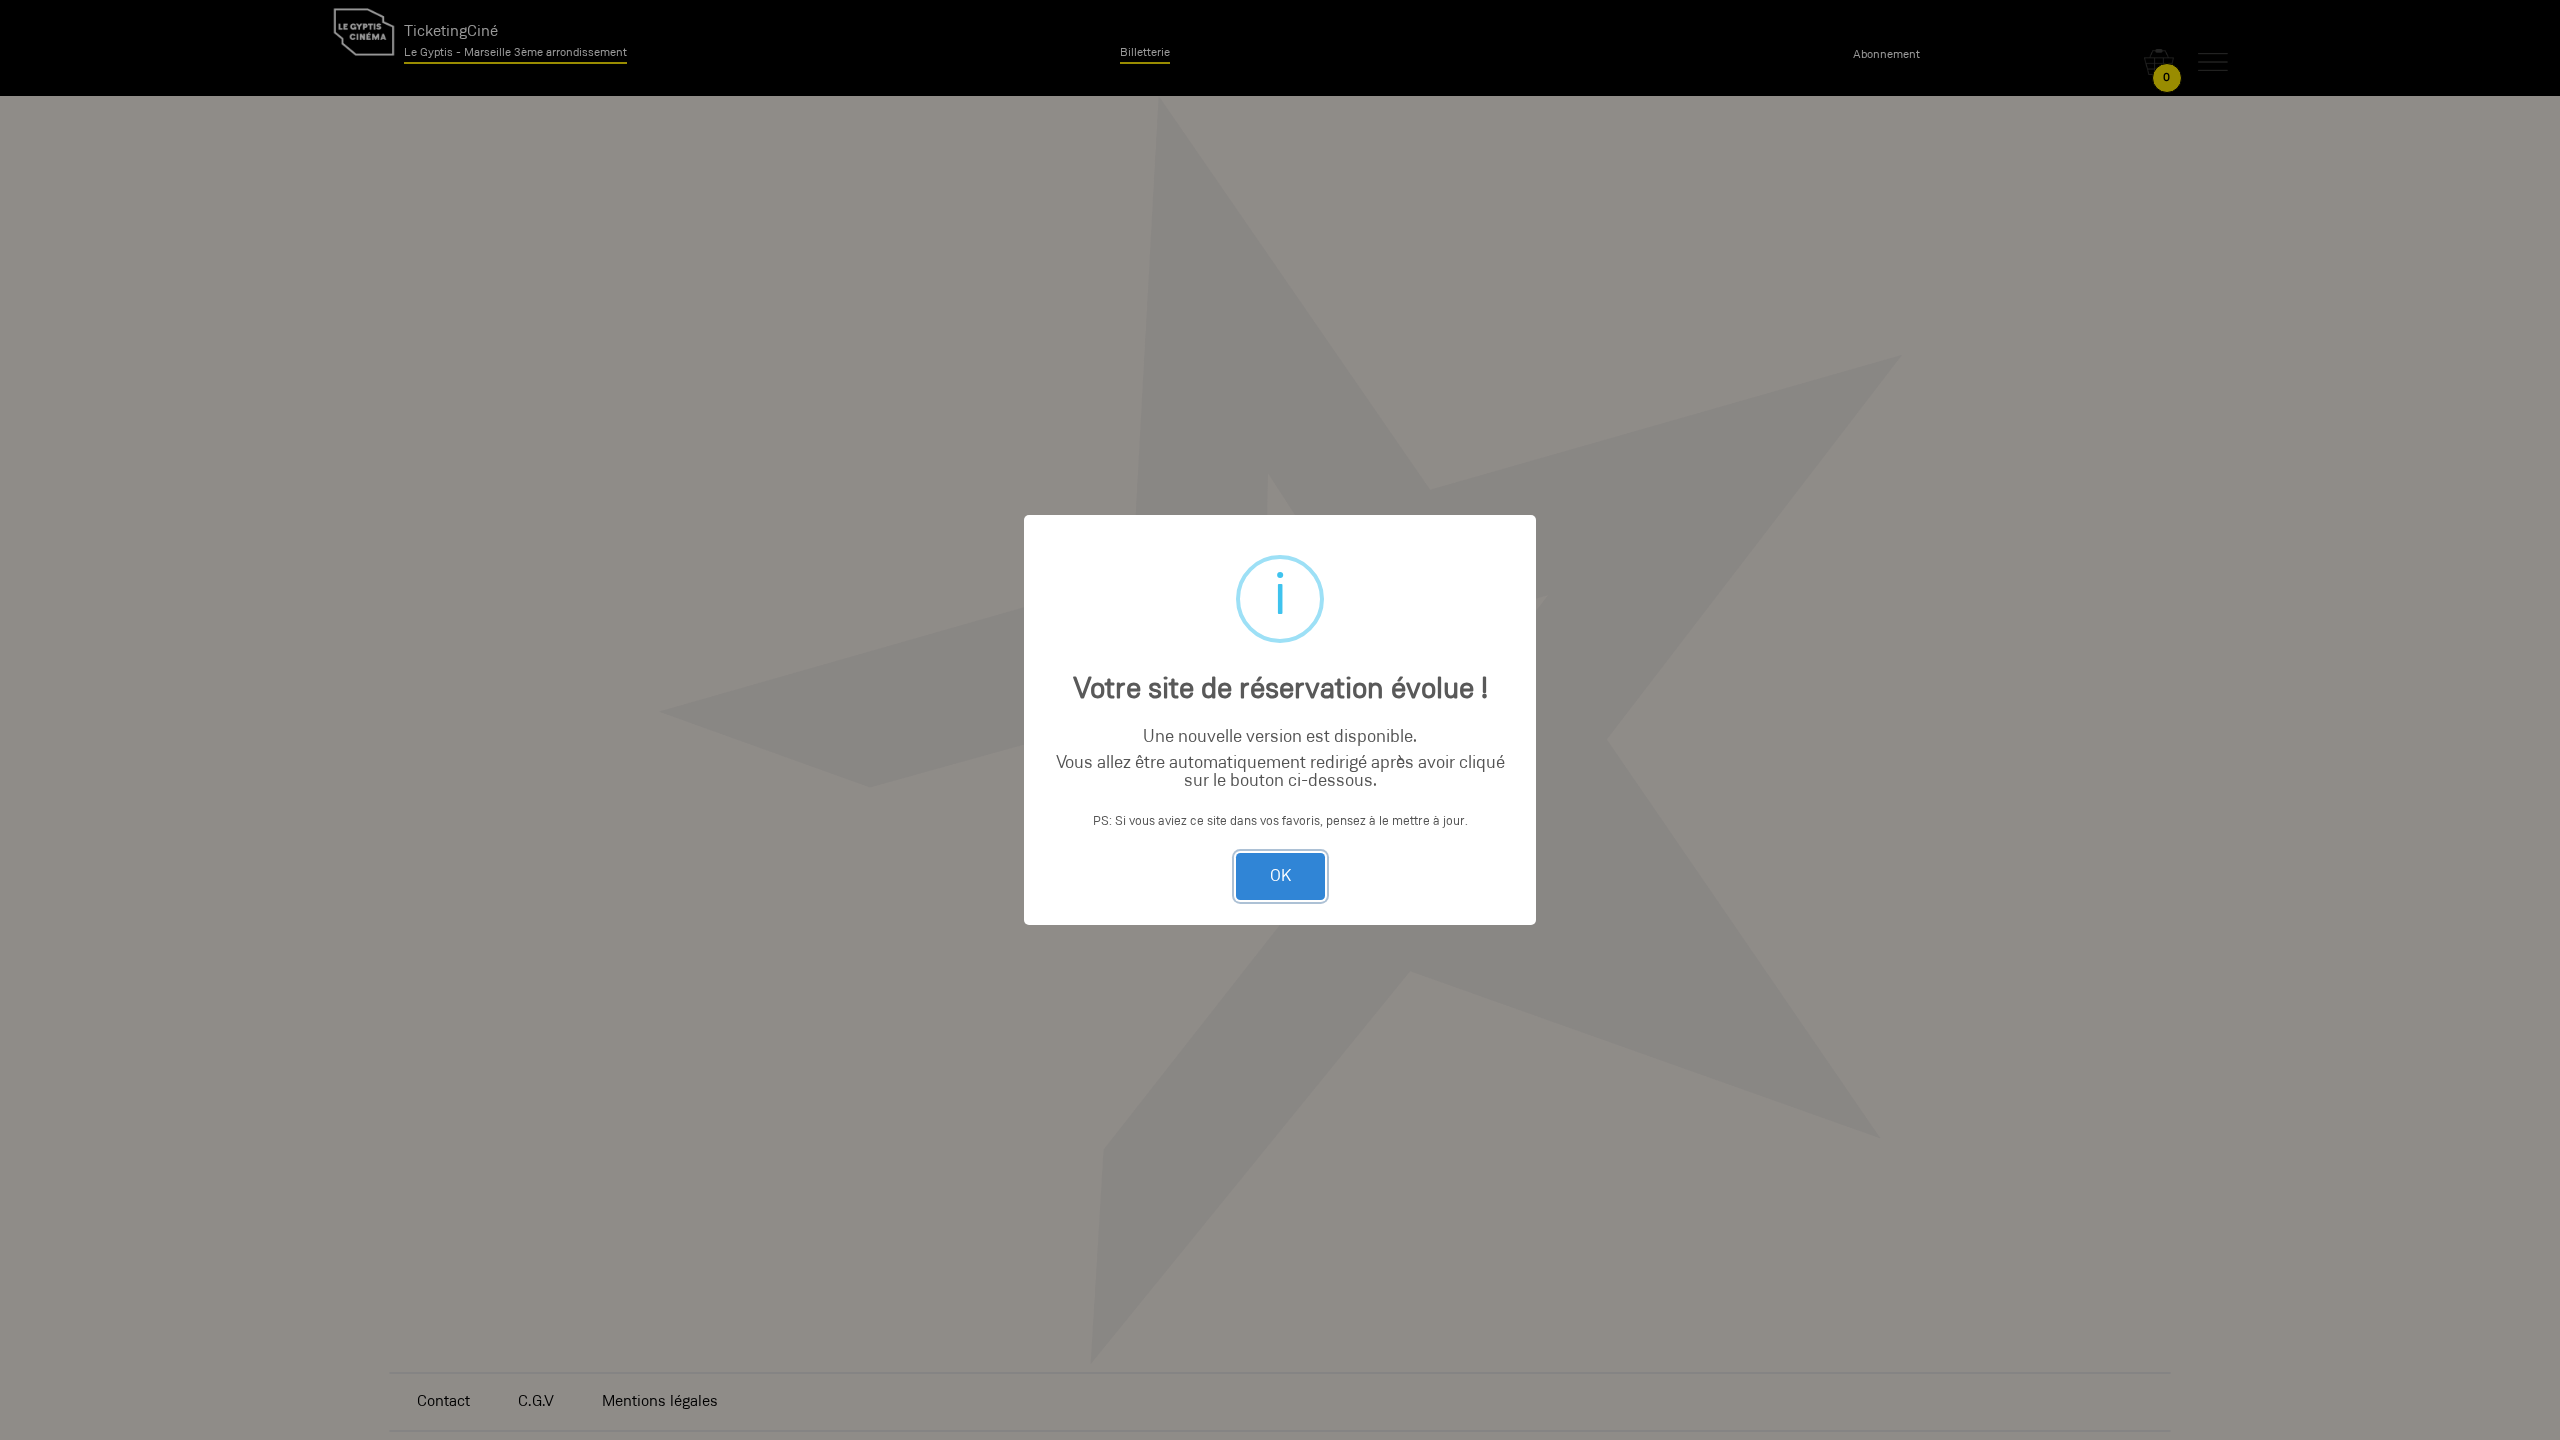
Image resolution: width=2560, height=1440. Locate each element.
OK (1280, 876)
